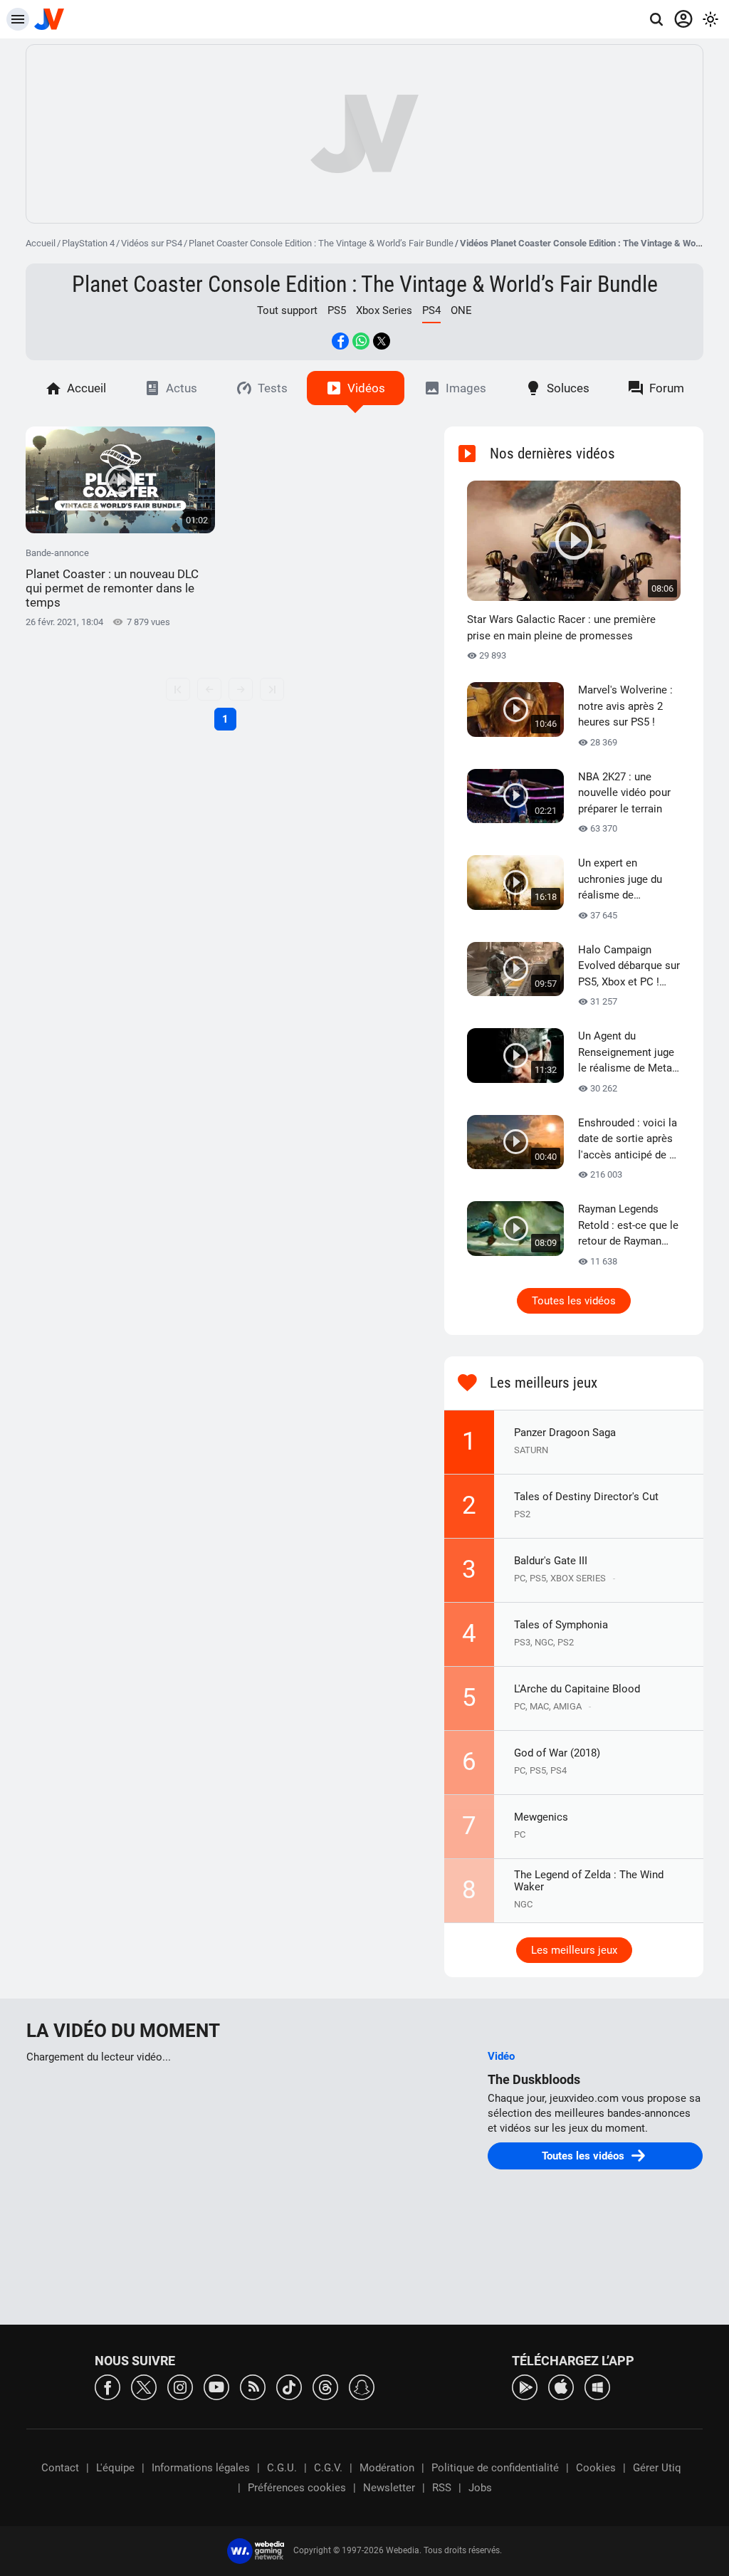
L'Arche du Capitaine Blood (577, 1689)
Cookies (596, 2468)
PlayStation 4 (88, 243)
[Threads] (325, 2386)
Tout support (287, 310)
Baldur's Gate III (551, 1561)
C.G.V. (328, 2468)
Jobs (480, 2488)
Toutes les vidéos (574, 1301)
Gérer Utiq (657, 2468)
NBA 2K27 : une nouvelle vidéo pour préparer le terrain (624, 793)
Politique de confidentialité (495, 2468)
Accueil (41, 243)
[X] (144, 2386)
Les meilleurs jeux (574, 1950)
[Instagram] (180, 2386)
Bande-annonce (112, 578)
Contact (60, 2468)
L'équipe (115, 2468)
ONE (461, 310)
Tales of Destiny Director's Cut (586, 1497)
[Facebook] (107, 2386)
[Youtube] (216, 2386)
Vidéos (366, 388)
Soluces (568, 388)
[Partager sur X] (382, 341)
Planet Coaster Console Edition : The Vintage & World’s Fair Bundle (321, 243)
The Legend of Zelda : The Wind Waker (589, 1881)
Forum (667, 388)
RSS (442, 2488)
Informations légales (201, 2468)
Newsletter (389, 2488)
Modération (387, 2468)
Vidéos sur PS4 (152, 243)
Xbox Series (384, 310)
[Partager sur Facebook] (340, 341)
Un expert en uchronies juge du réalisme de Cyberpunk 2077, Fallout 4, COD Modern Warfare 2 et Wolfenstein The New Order (629, 880)
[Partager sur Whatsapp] (361, 341)
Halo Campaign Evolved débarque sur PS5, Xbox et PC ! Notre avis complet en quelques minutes (629, 967)
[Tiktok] (289, 2386)
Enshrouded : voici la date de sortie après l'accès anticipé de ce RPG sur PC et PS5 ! (629, 1140)
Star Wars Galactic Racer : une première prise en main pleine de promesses (561, 628)
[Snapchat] (362, 2386)
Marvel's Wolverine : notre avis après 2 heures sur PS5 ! (625, 706)
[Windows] (597, 2386)
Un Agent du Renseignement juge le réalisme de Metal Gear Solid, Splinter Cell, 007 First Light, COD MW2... (626, 1053)
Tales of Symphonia (561, 1625)
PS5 (337, 310)
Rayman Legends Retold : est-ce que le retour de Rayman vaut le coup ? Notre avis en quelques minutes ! (628, 1226)
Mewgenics (541, 1817)
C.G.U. (282, 2468)
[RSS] (253, 2386)
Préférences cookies (297, 2488)
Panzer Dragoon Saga (565, 1433)
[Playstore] (525, 2386)
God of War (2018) (557, 1753)
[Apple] (561, 2386)
